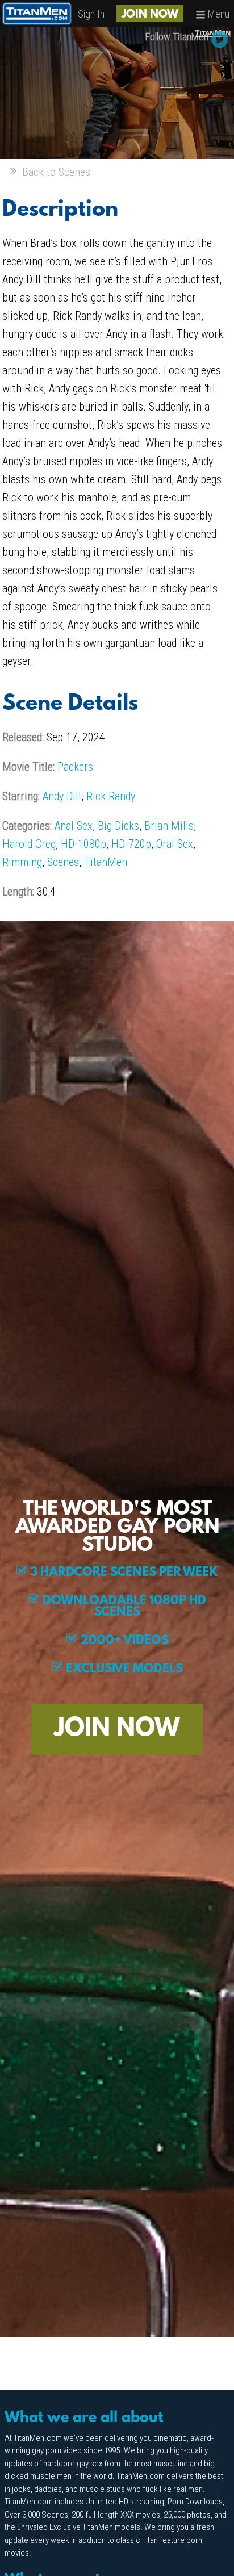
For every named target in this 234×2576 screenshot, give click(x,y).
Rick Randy (111, 796)
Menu (218, 14)
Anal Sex (74, 826)
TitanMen (106, 862)
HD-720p (131, 844)
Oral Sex (175, 844)
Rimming (22, 862)
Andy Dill (62, 796)
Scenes (63, 862)
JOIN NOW (150, 15)
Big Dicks (118, 826)
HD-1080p (83, 844)
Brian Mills (169, 826)
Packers (75, 767)
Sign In (91, 14)
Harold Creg (29, 844)
